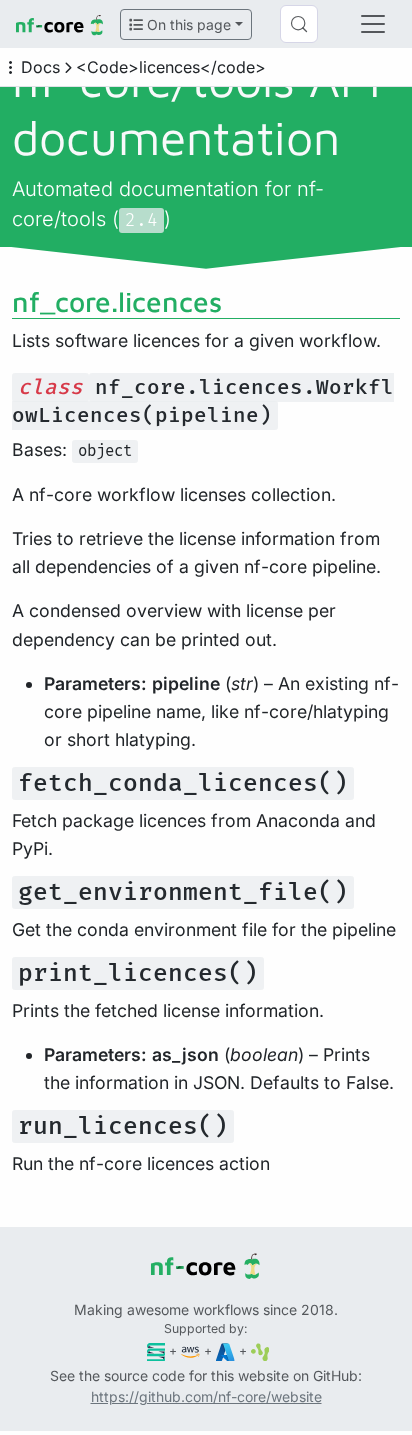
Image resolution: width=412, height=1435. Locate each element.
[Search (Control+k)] (299, 24)
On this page (187, 24)
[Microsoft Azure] (225, 1350)
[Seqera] (156, 1350)
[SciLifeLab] (260, 1350)
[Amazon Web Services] (190, 1350)
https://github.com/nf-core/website (206, 1396)
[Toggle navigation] (373, 24)
